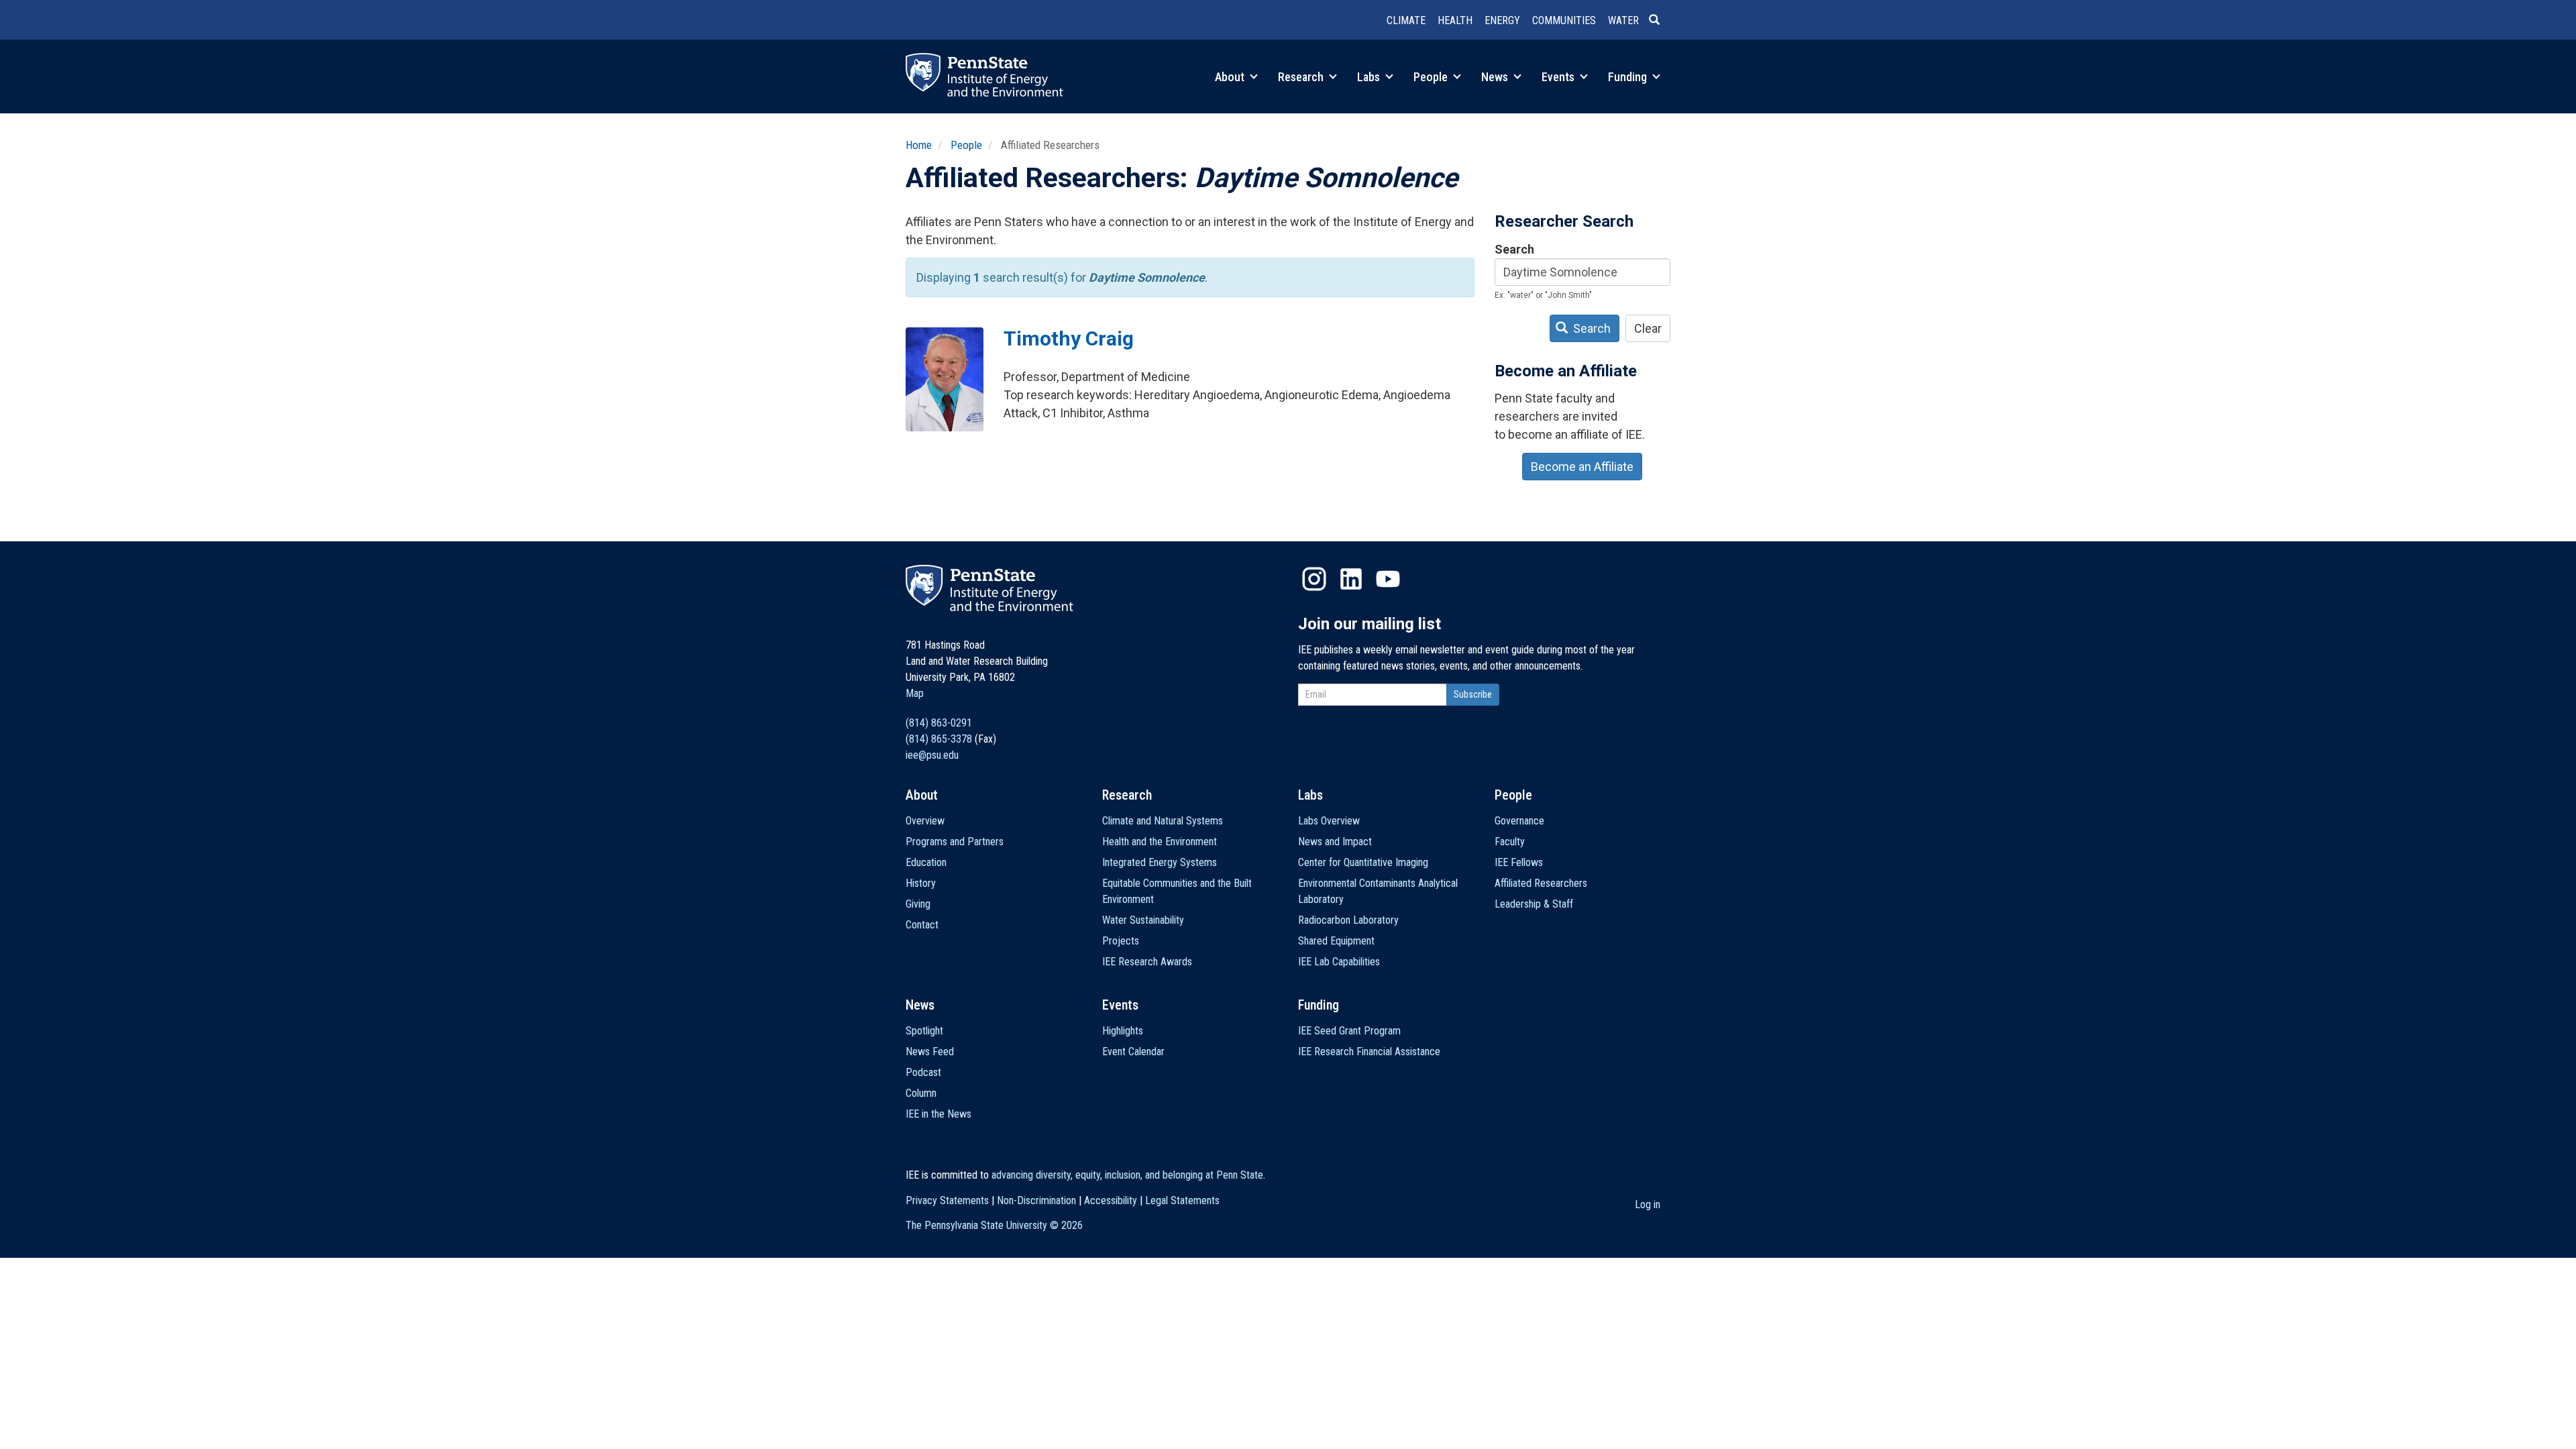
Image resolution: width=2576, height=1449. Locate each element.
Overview (925, 821)
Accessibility (1111, 1200)
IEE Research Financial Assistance (1369, 1052)
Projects (1121, 941)
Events (1559, 77)
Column (921, 1093)
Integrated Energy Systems (1160, 862)
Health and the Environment (1160, 842)
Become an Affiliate (1582, 467)
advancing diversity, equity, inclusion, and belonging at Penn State (1127, 1175)
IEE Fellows (1519, 862)
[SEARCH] (1660, 21)
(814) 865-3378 (939, 739)
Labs (1370, 77)
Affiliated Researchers (1541, 883)
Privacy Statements (947, 1200)
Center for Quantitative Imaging (1363, 862)
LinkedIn (1351, 579)
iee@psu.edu (932, 755)
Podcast (923, 1072)
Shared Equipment (1336, 941)
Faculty (1510, 842)
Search (1514, 249)
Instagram (1314, 579)
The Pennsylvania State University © (994, 1225)
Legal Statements (1182, 1200)
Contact (922, 925)
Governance (1519, 821)
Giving (918, 904)
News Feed (930, 1052)
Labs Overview (1329, 821)
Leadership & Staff (1534, 904)
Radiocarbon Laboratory (1348, 920)
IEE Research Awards (1147, 962)
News (1496, 77)
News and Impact (1335, 842)
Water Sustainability (1143, 920)
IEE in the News (938, 1114)
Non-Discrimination (1036, 1200)
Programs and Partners (955, 842)
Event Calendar (1133, 1052)
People (1432, 77)
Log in (1648, 1204)
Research (1302, 77)
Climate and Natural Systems (1163, 821)
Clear (1648, 328)
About (1231, 77)
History (921, 883)
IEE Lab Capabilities (1339, 962)
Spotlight (924, 1031)
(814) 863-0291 (939, 723)
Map (915, 693)
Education (926, 862)
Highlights (1123, 1031)
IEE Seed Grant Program (1349, 1031)
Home (919, 145)
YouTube (1388, 579)
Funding (1629, 77)
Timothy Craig (1069, 338)
